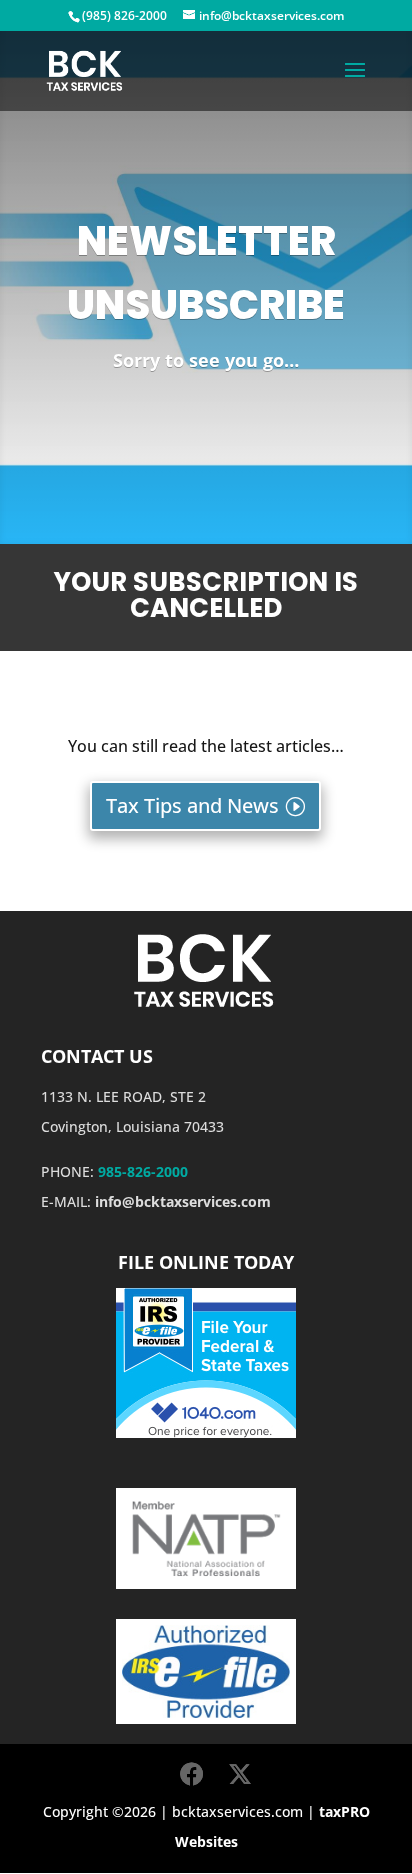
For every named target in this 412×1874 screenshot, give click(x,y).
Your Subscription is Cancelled (206, 597)
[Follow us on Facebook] (192, 1774)
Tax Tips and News (192, 805)
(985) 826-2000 (124, 15)
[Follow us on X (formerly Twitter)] (240, 1774)
